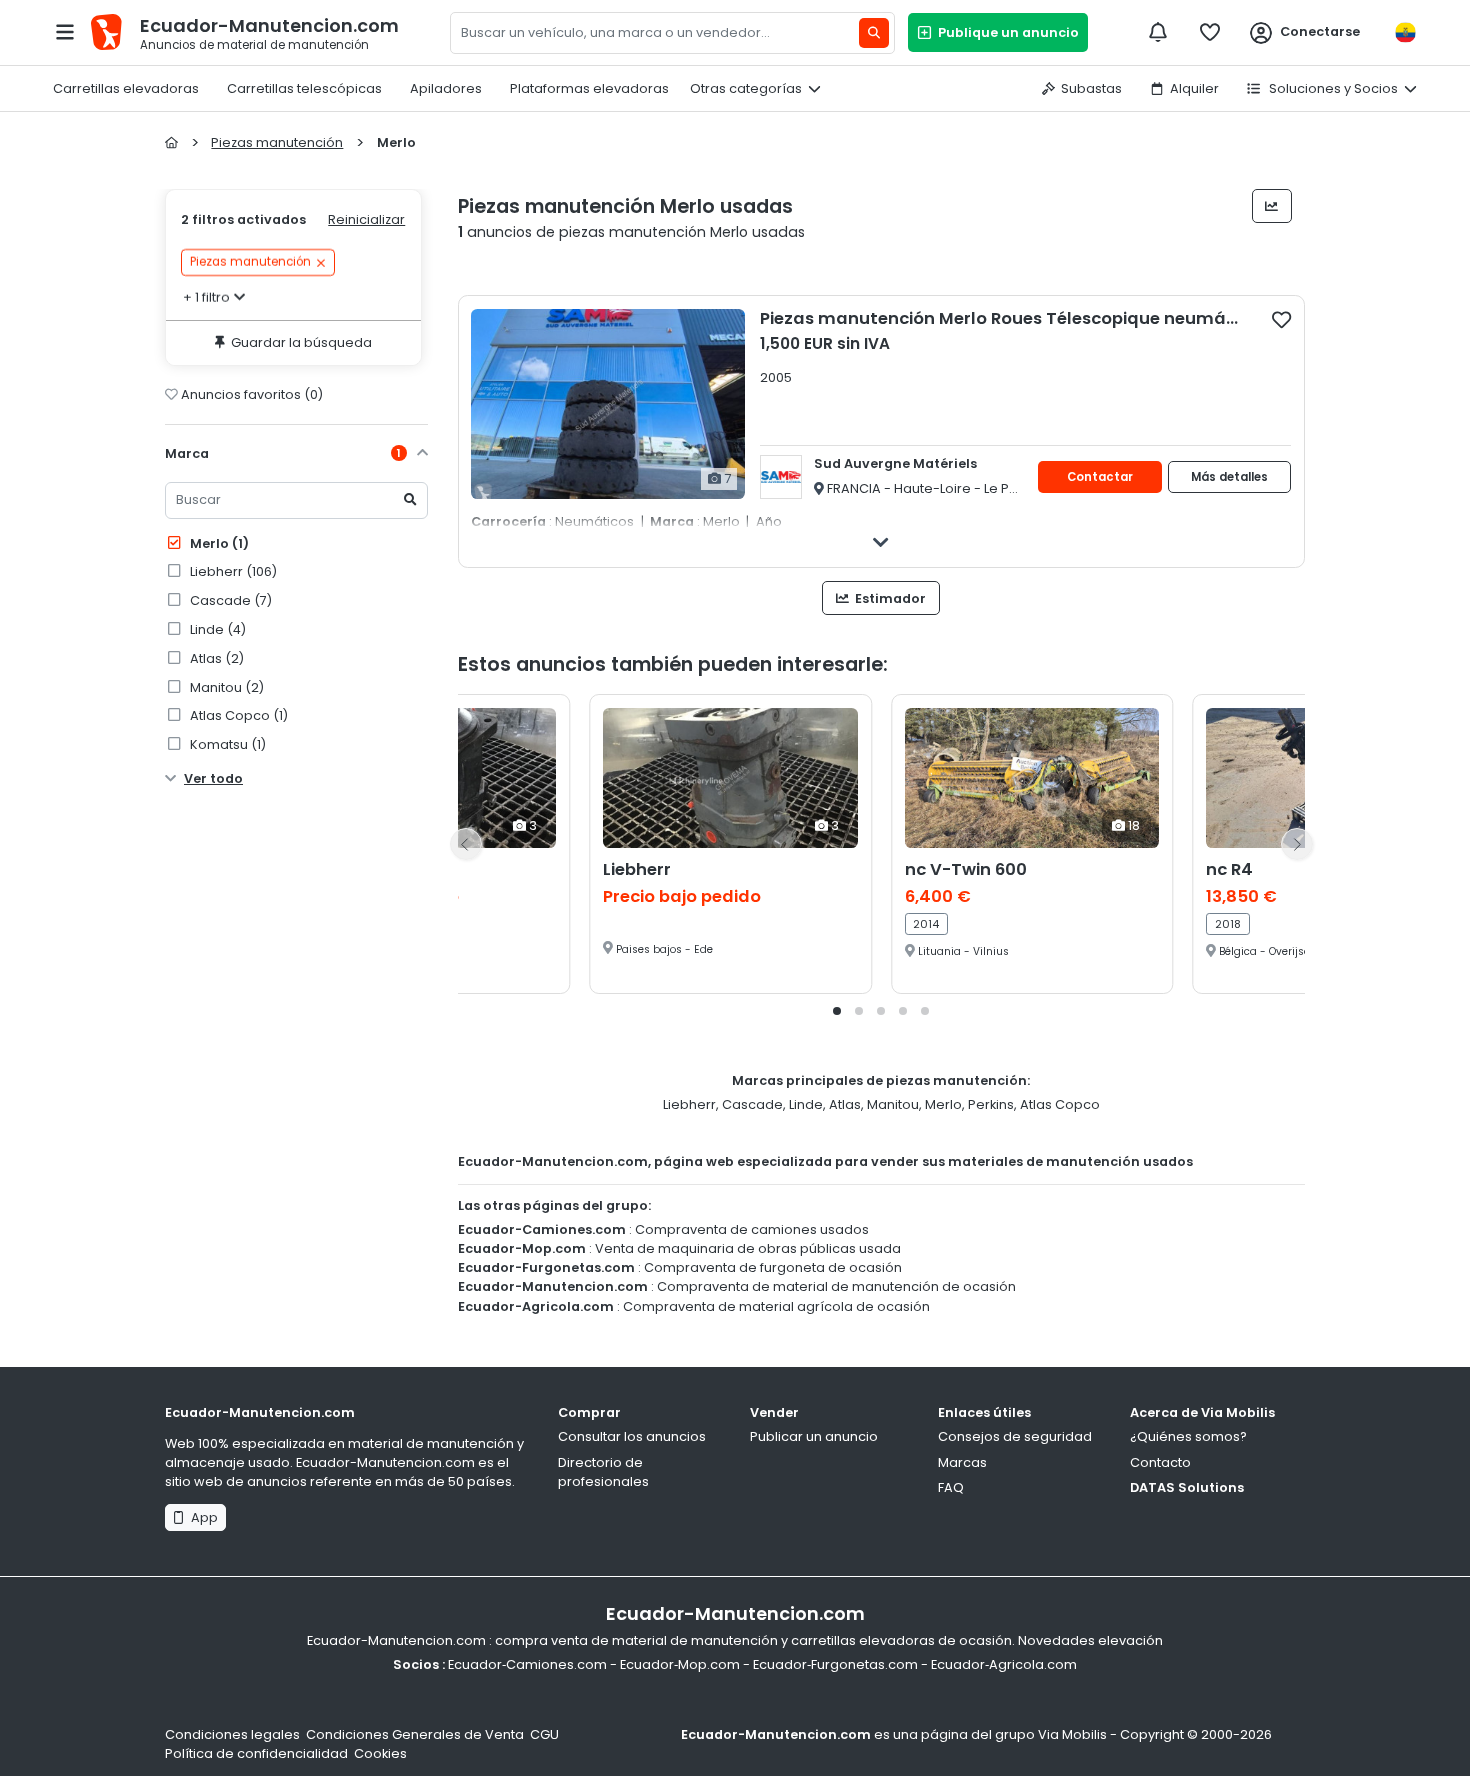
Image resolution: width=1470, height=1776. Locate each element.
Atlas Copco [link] (237, 715)
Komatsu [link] (226, 744)
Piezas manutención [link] (250, 263)
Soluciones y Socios (1332, 88)
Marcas (962, 1462)
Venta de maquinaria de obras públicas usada (748, 1248)
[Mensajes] (1158, 32)
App (201, 1517)
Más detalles (1229, 477)
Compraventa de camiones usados (752, 1229)
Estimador (889, 598)
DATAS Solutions (1187, 1487)
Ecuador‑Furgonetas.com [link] (835, 1664)
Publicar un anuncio (814, 1436)
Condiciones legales (232, 1734)
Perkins (991, 1104)
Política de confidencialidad (256, 1753)
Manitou (893, 1104)
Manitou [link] (225, 687)
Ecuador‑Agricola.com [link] (1004, 1664)
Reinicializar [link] (366, 219)
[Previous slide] (466, 844)
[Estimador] (1272, 206)
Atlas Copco (1060, 1104)
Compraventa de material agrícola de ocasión (776, 1306)
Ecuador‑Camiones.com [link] (527, 1664)
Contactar (1100, 477)
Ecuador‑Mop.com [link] (680, 1664)
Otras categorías (746, 88)
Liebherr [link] (232, 571)
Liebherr (689, 1104)
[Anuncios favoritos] (1210, 32)
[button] (837, 1011)
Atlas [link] (215, 658)
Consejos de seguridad (1015, 1436)
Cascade (752, 1104)
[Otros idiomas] (1405, 32)
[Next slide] (1297, 844)
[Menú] (65, 32)
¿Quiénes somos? (1188, 1436)
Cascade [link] (229, 600)
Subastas (1091, 88)
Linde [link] (216, 629)
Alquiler (1194, 88)
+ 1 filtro (206, 297)
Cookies (380, 1753)
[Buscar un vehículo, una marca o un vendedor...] (874, 33)
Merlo (218, 543)
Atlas (845, 1104)
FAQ (951, 1487)
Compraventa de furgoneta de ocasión (773, 1267)
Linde (806, 1104)
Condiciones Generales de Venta (415, 1734)
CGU (544, 1734)
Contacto (1160, 1462)
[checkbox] (1281, 319)
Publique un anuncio (1005, 32)
